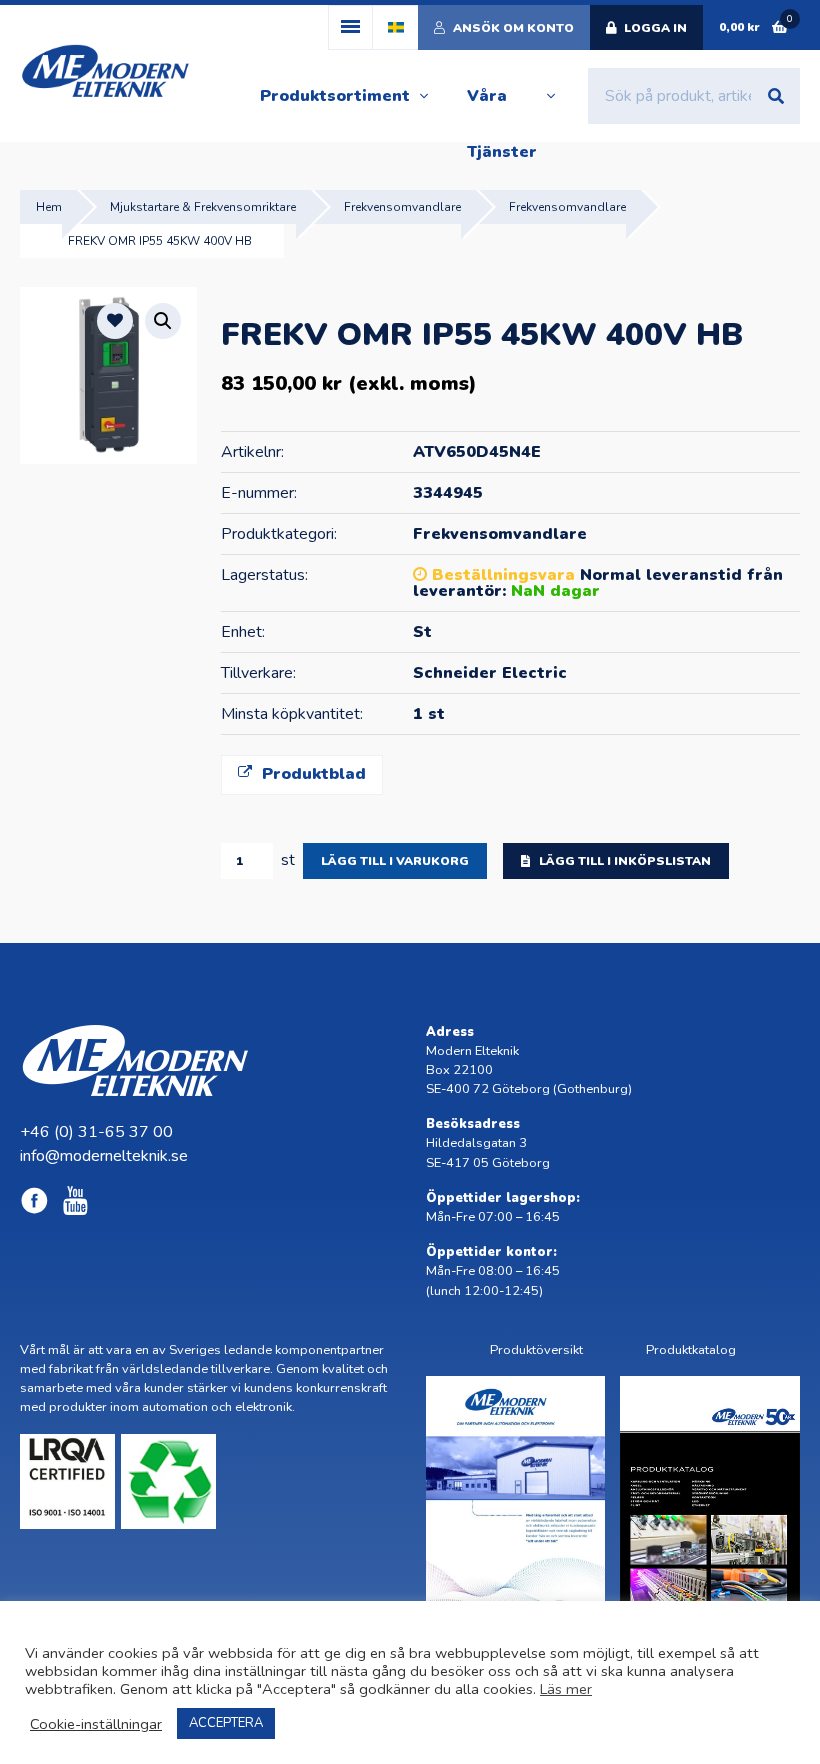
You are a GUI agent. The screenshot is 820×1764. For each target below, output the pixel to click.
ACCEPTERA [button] (226, 1723)
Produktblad (311, 774)
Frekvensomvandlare (402, 207)
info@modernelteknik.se (104, 1156)
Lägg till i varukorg (395, 861)
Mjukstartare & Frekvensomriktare (203, 207)
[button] (163, 321)
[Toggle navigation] (350, 27)
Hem (49, 207)
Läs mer (566, 1689)
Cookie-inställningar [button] (96, 1724)
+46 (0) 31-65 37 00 (96, 1132)
